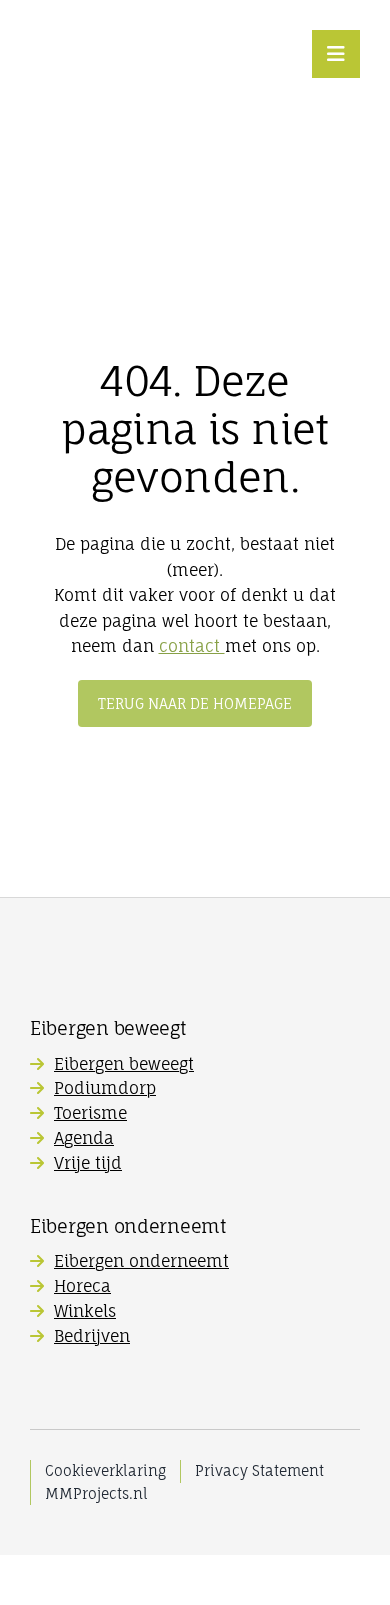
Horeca (82, 1286)
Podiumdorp (105, 1088)
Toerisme (90, 1113)
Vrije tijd (88, 1163)
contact (192, 646)
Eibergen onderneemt (141, 1261)
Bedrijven (92, 1336)
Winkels (85, 1311)
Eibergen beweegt (124, 1064)
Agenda (84, 1138)
